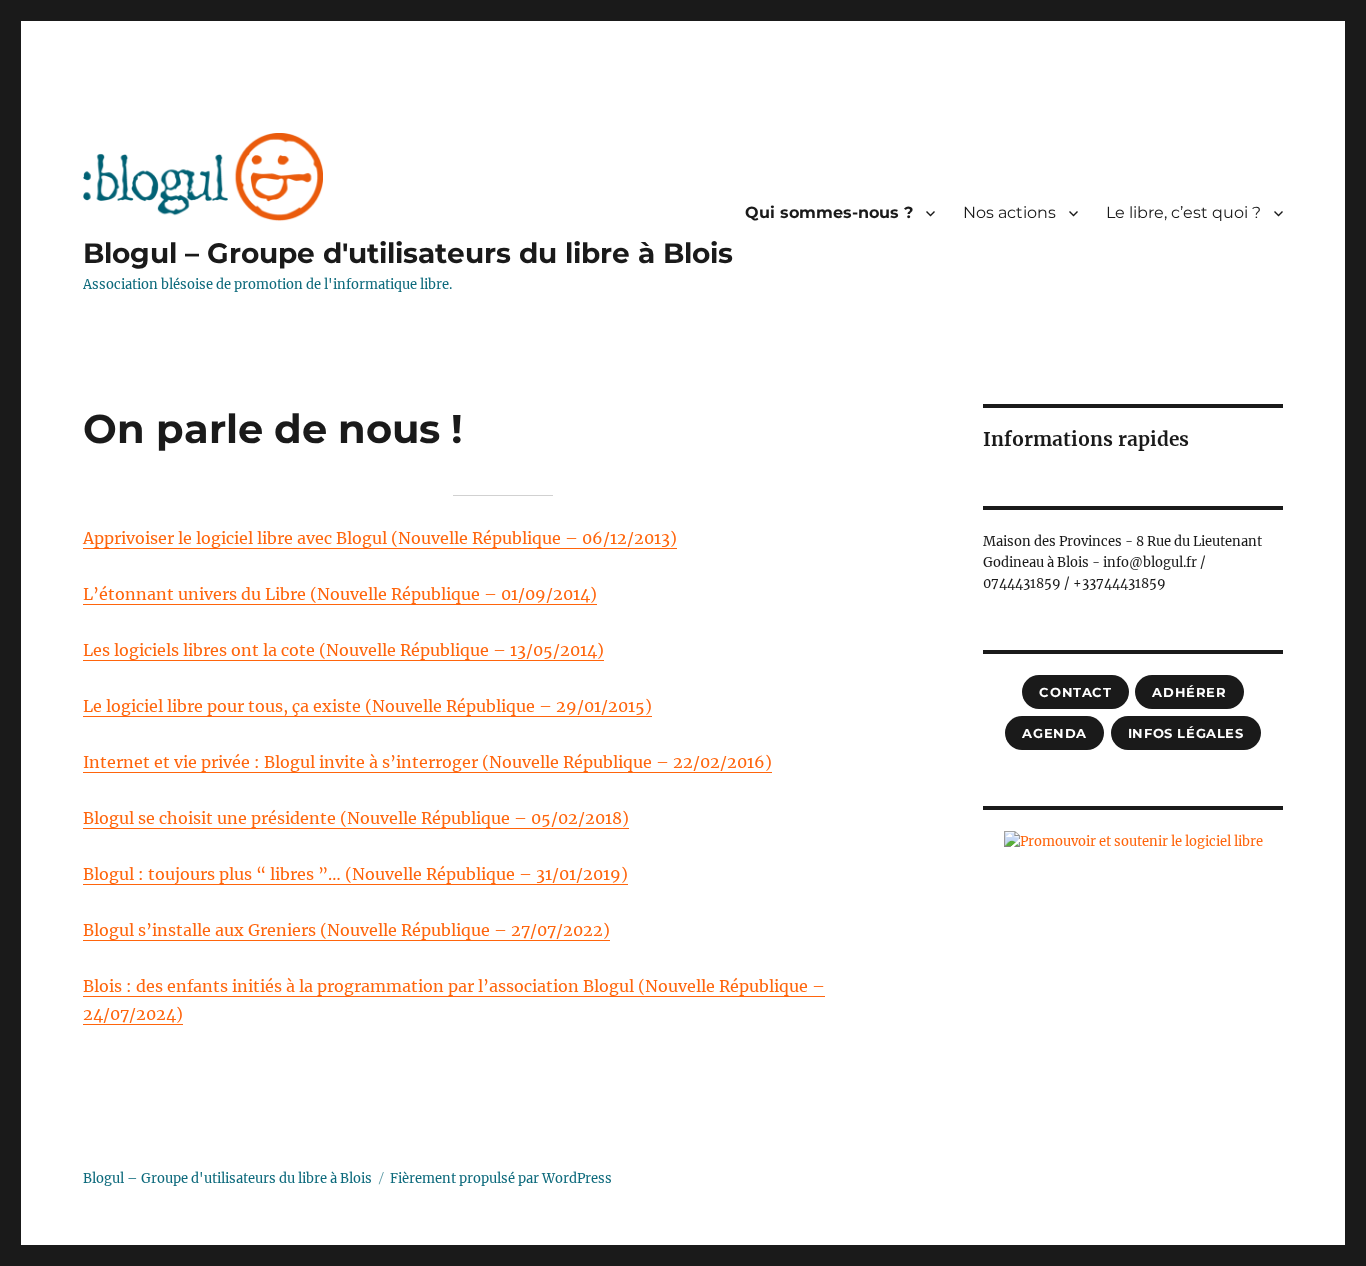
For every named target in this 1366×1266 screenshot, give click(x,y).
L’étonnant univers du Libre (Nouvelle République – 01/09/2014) (340, 594)
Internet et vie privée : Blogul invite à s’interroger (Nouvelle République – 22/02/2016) (427, 762)
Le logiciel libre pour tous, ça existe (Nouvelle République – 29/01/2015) (367, 706)
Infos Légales (1186, 733)
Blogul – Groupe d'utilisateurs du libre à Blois (408, 253)
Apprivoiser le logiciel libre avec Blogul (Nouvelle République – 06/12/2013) (380, 538)
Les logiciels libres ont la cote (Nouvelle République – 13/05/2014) (343, 650)
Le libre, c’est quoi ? (1183, 212)
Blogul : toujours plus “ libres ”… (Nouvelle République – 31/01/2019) (355, 874)
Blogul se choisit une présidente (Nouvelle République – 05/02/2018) (356, 818)
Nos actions (1009, 212)
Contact (1075, 692)
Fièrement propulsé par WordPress (501, 1178)
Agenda (1054, 733)
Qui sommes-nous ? (829, 212)
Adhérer (1189, 692)
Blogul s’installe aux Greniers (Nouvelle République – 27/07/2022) (346, 930)
